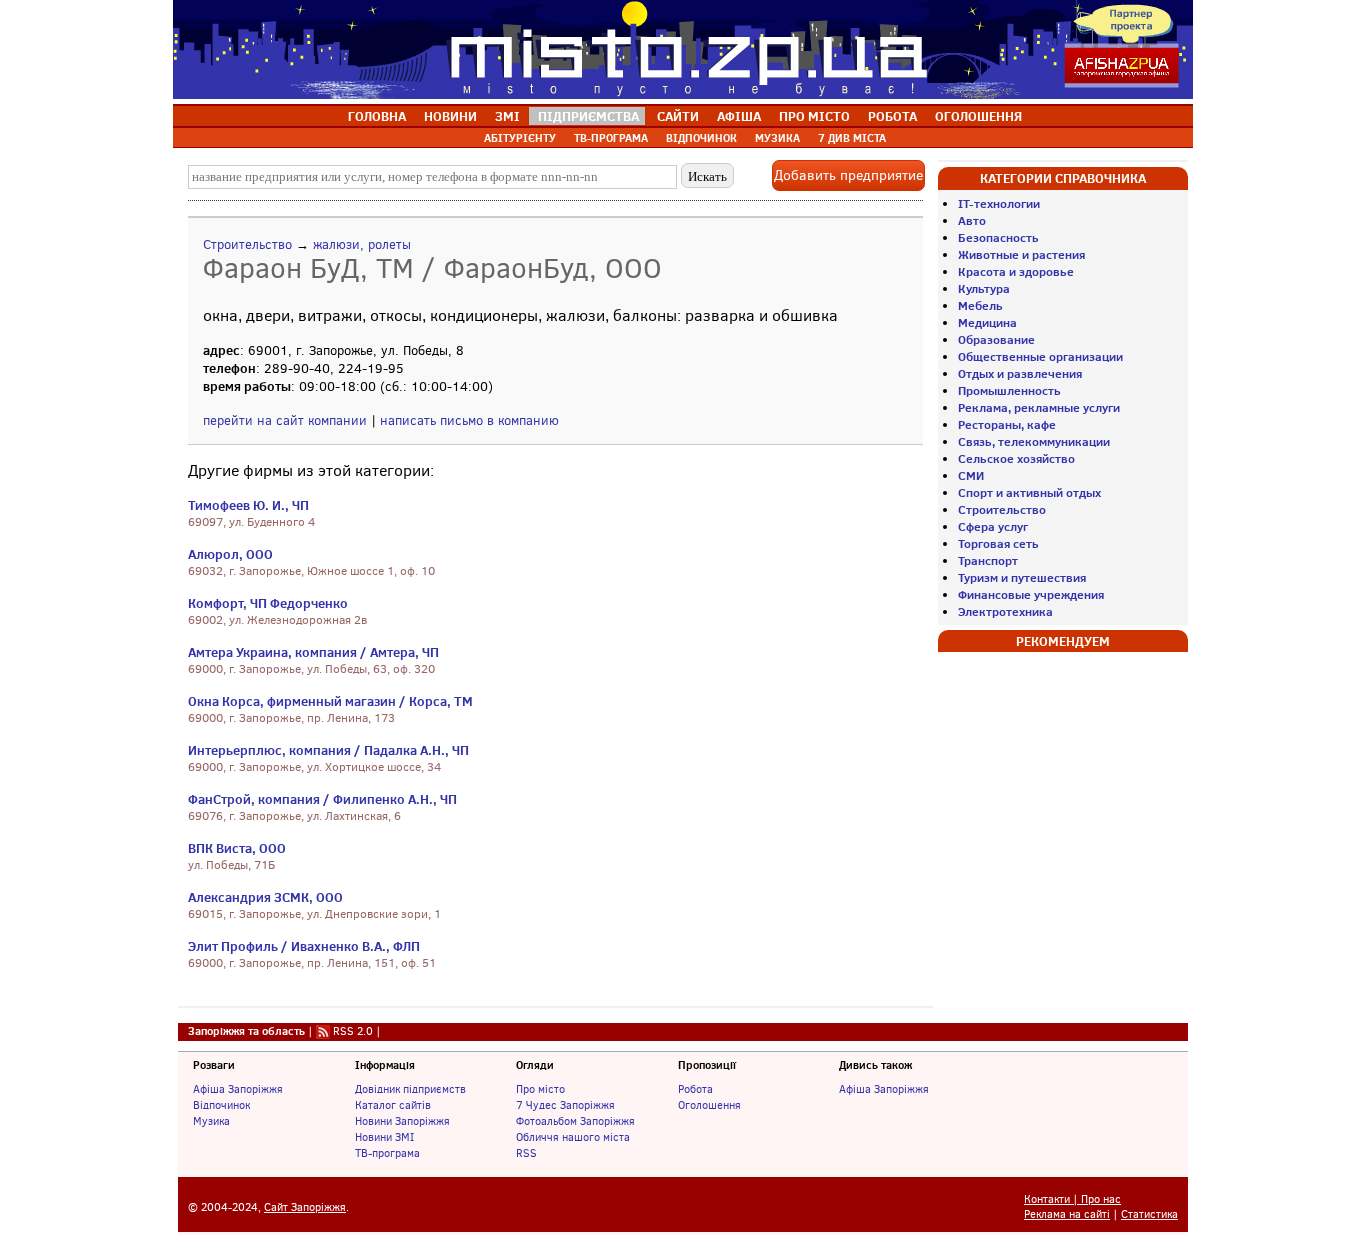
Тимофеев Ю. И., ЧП (248, 505)
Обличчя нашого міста (573, 1137)
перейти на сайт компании (285, 420)
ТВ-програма (387, 1153)
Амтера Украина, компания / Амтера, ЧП (313, 652)
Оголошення (709, 1105)
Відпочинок (221, 1105)
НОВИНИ (450, 116)
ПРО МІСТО (814, 116)
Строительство (247, 244)
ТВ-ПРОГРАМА (611, 138)
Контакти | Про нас (1072, 1199)
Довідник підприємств (410, 1089)
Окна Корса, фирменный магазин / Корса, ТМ (330, 701)
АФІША (739, 116)
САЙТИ (678, 116)
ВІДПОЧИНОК (701, 138)
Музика (211, 1121)
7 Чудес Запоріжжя (565, 1105)
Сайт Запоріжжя (305, 1207)
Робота (695, 1089)
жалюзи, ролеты (362, 244)
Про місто (540, 1089)
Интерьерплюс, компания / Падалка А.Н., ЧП (328, 750)
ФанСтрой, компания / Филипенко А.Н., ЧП (322, 799)
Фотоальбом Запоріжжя (575, 1121)
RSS (526, 1153)
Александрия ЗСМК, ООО (265, 897)
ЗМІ (507, 116)
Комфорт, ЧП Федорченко (268, 603)
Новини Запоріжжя (402, 1121)
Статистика (1149, 1214)
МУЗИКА (777, 138)
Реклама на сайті (1067, 1214)
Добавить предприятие (848, 175)
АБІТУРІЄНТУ (520, 138)
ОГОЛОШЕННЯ (978, 116)
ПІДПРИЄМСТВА (588, 116)
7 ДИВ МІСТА (852, 138)
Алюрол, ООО (230, 554)
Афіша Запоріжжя (238, 1089)
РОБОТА (892, 116)
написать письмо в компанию (469, 420)
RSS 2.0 (353, 1031)
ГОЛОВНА (377, 116)
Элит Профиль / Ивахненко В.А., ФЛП (304, 946)
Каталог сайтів (393, 1105)
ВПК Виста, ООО (237, 848)
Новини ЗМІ (384, 1137)
